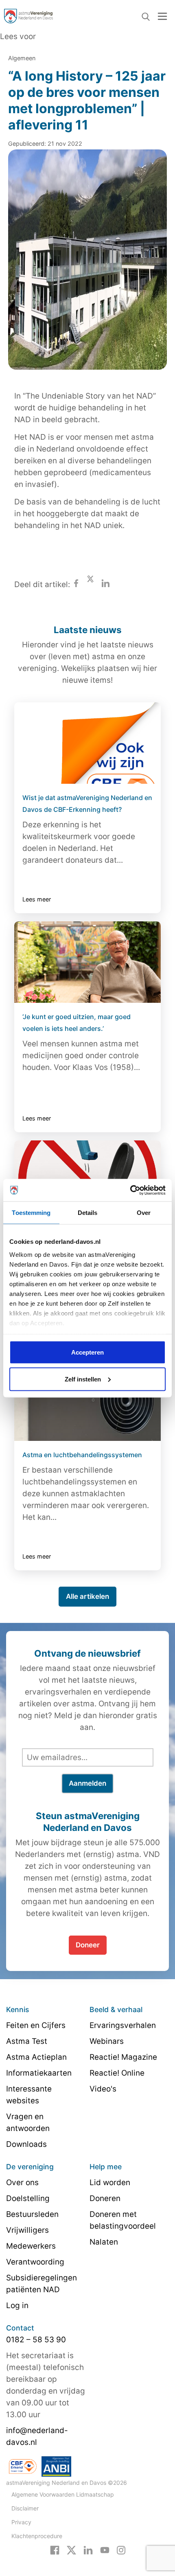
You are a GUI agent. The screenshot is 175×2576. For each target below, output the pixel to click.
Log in (17, 2305)
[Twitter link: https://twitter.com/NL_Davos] (71, 2550)
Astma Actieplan (36, 2057)
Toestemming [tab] (31, 1213)
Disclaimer (25, 2508)
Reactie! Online (117, 2073)
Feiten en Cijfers (36, 2025)
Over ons (22, 2182)
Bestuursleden (32, 2214)
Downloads (26, 2144)
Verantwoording (35, 2262)
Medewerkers (31, 2246)
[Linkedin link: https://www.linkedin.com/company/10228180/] (88, 2550)
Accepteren (87, 1352)
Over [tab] (144, 1213)
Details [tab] (88, 1213)
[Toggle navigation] (162, 16)
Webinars (107, 2041)
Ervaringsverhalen (123, 2025)
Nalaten (104, 2242)
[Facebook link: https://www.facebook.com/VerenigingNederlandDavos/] (55, 2550)
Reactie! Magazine (123, 2057)
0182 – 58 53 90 (36, 2340)
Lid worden (110, 2182)
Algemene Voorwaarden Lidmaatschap (63, 2494)
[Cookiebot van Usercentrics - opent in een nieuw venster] (130, 1190)
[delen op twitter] (90, 584)
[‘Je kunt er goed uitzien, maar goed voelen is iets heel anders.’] (87, 962)
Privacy (21, 2522)
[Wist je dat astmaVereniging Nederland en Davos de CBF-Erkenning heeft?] (87, 743)
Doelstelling (28, 2198)
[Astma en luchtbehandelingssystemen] (87, 1400)
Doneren (105, 2198)
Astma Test (27, 2041)
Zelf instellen (83, 1379)
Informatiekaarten (39, 2073)
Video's (103, 2089)
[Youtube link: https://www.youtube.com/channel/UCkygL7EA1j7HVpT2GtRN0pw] (105, 2550)
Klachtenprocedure (37, 2536)
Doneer (88, 1945)
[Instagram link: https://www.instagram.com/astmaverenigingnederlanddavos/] (121, 2550)
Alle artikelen (87, 1596)
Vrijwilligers (27, 2230)
